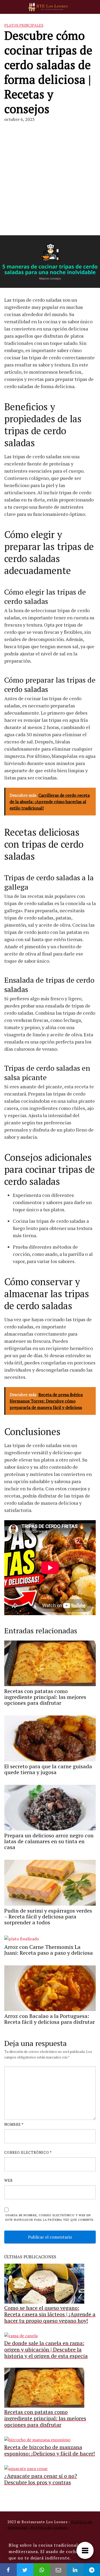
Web (9, 2180)
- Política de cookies (48, 2527)
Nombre (14, 2124)
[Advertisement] (50, 175)
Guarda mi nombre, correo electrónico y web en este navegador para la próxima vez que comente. (50, 2217)
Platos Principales (24, 25)
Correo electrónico (28, 2152)
